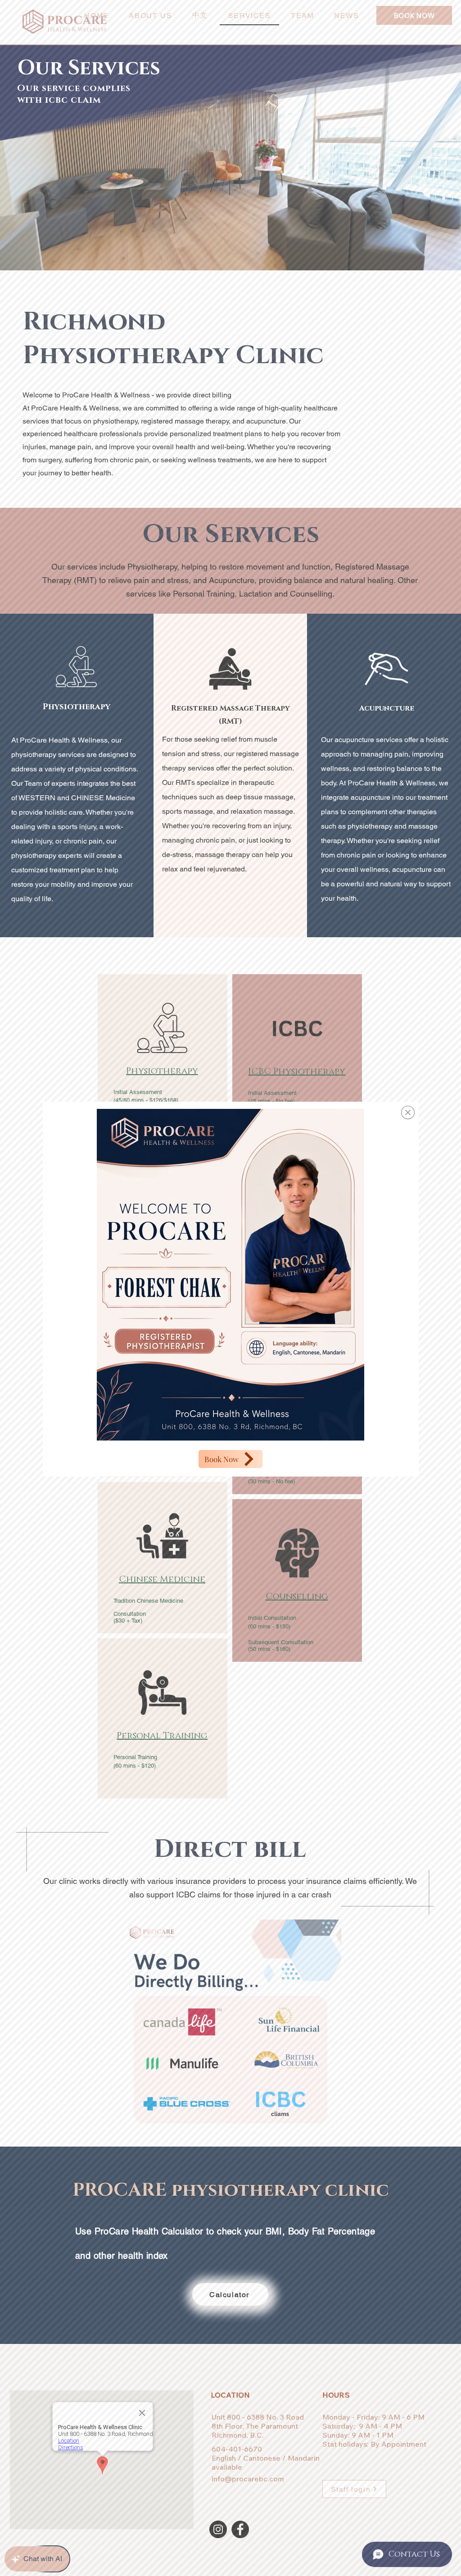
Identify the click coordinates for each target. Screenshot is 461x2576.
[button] (408, 1112)
